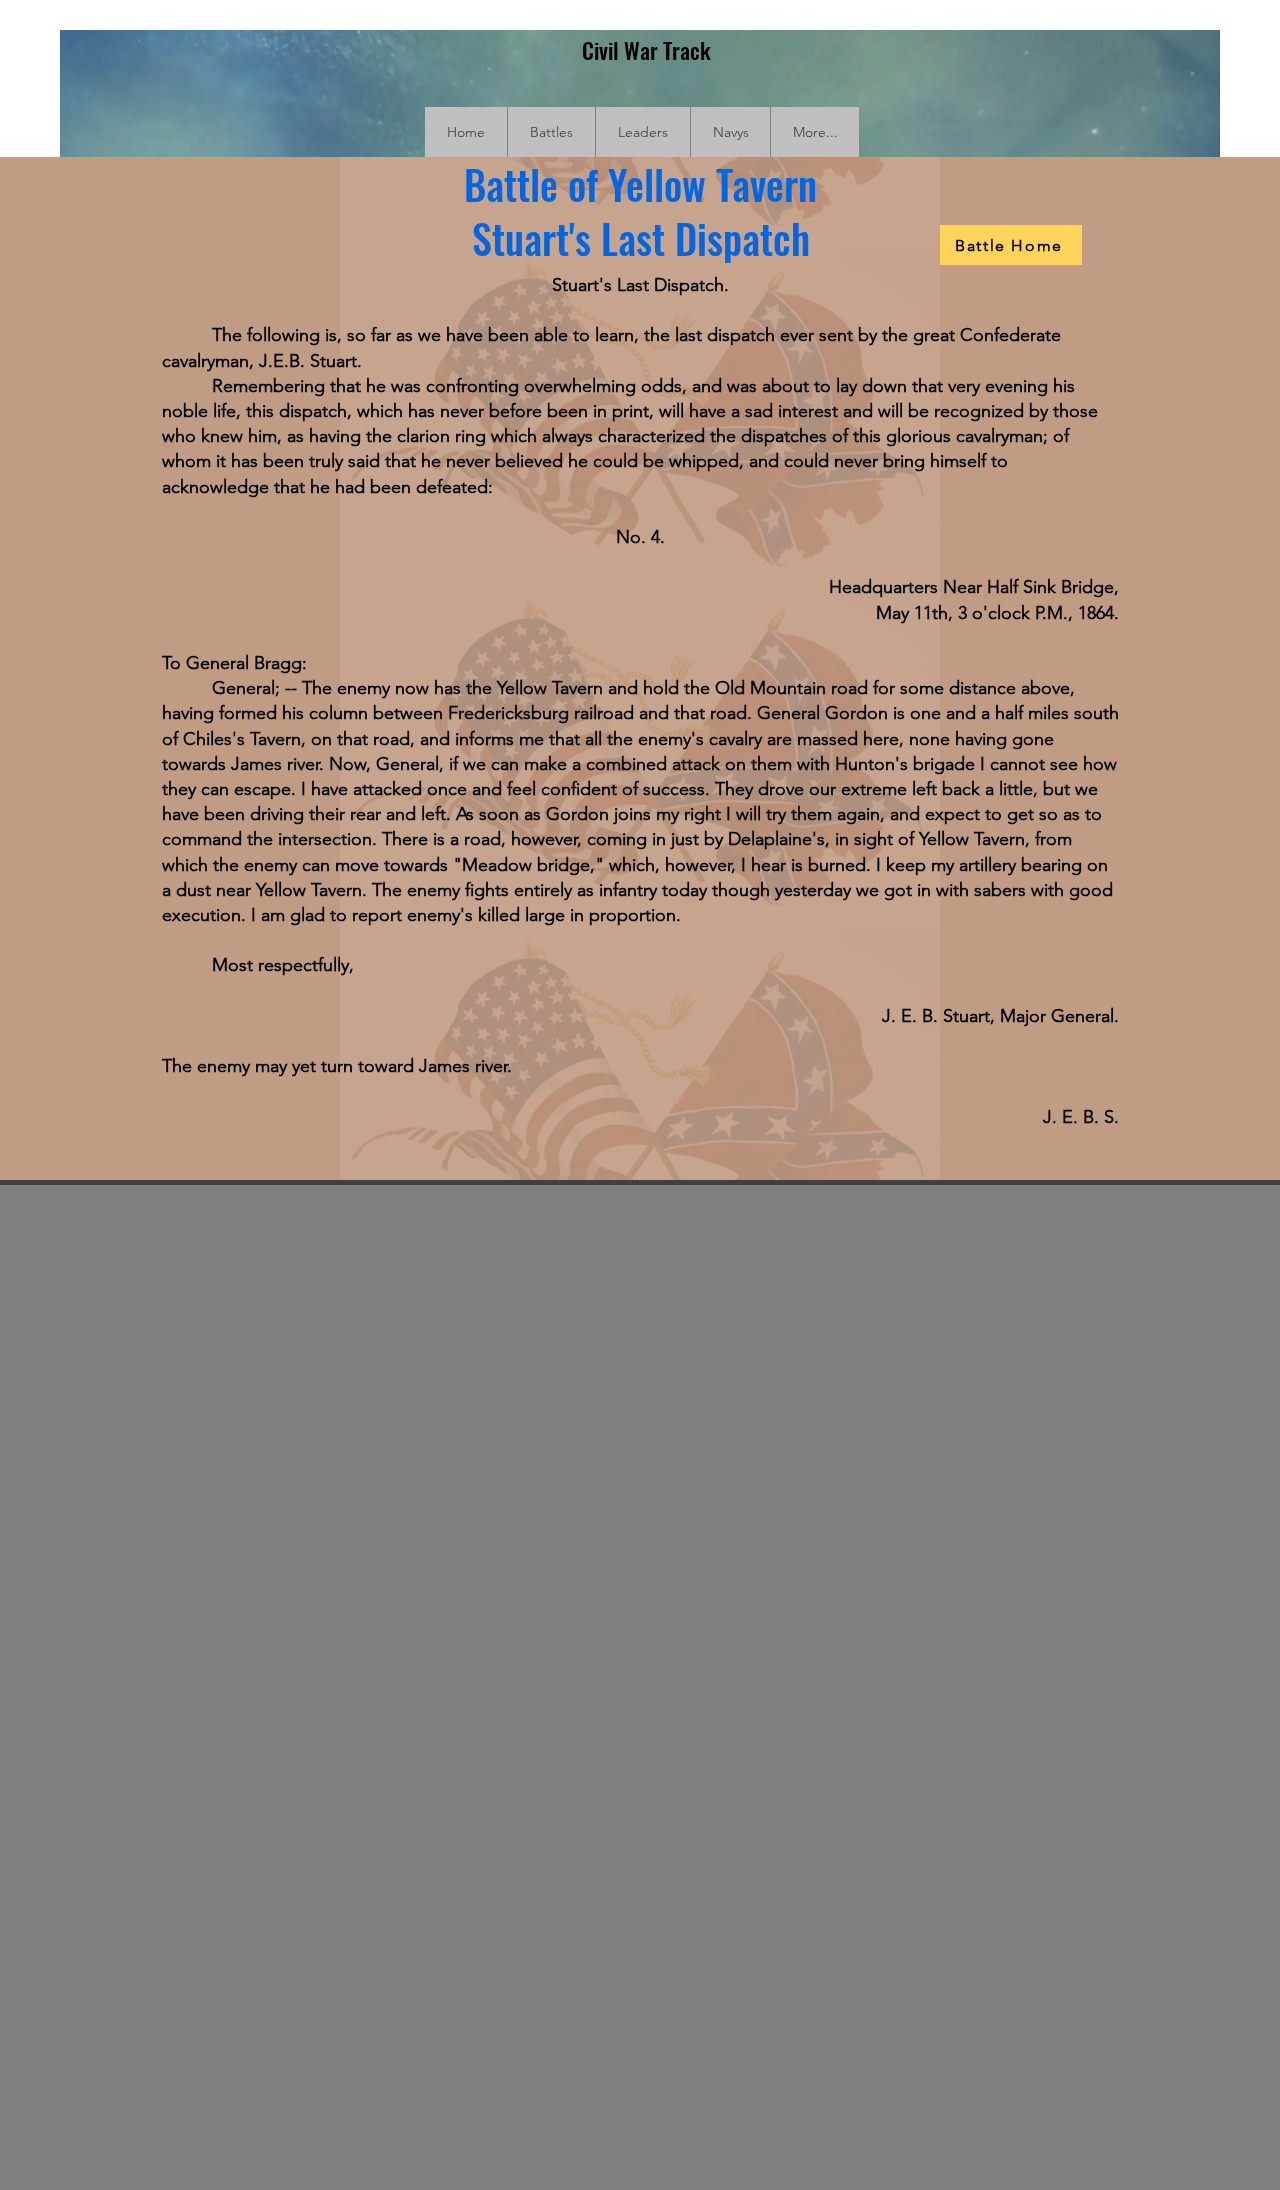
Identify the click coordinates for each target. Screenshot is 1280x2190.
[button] (551, 132)
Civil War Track (646, 50)
